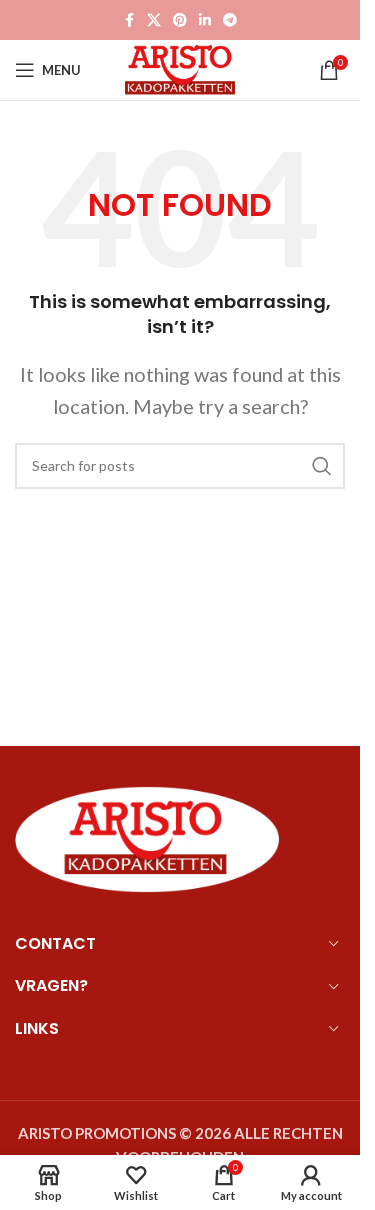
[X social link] (154, 20)
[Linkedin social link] (205, 20)
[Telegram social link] (230, 20)
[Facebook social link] (129, 20)
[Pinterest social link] (180, 20)
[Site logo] (179, 68)
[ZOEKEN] (322, 466)
